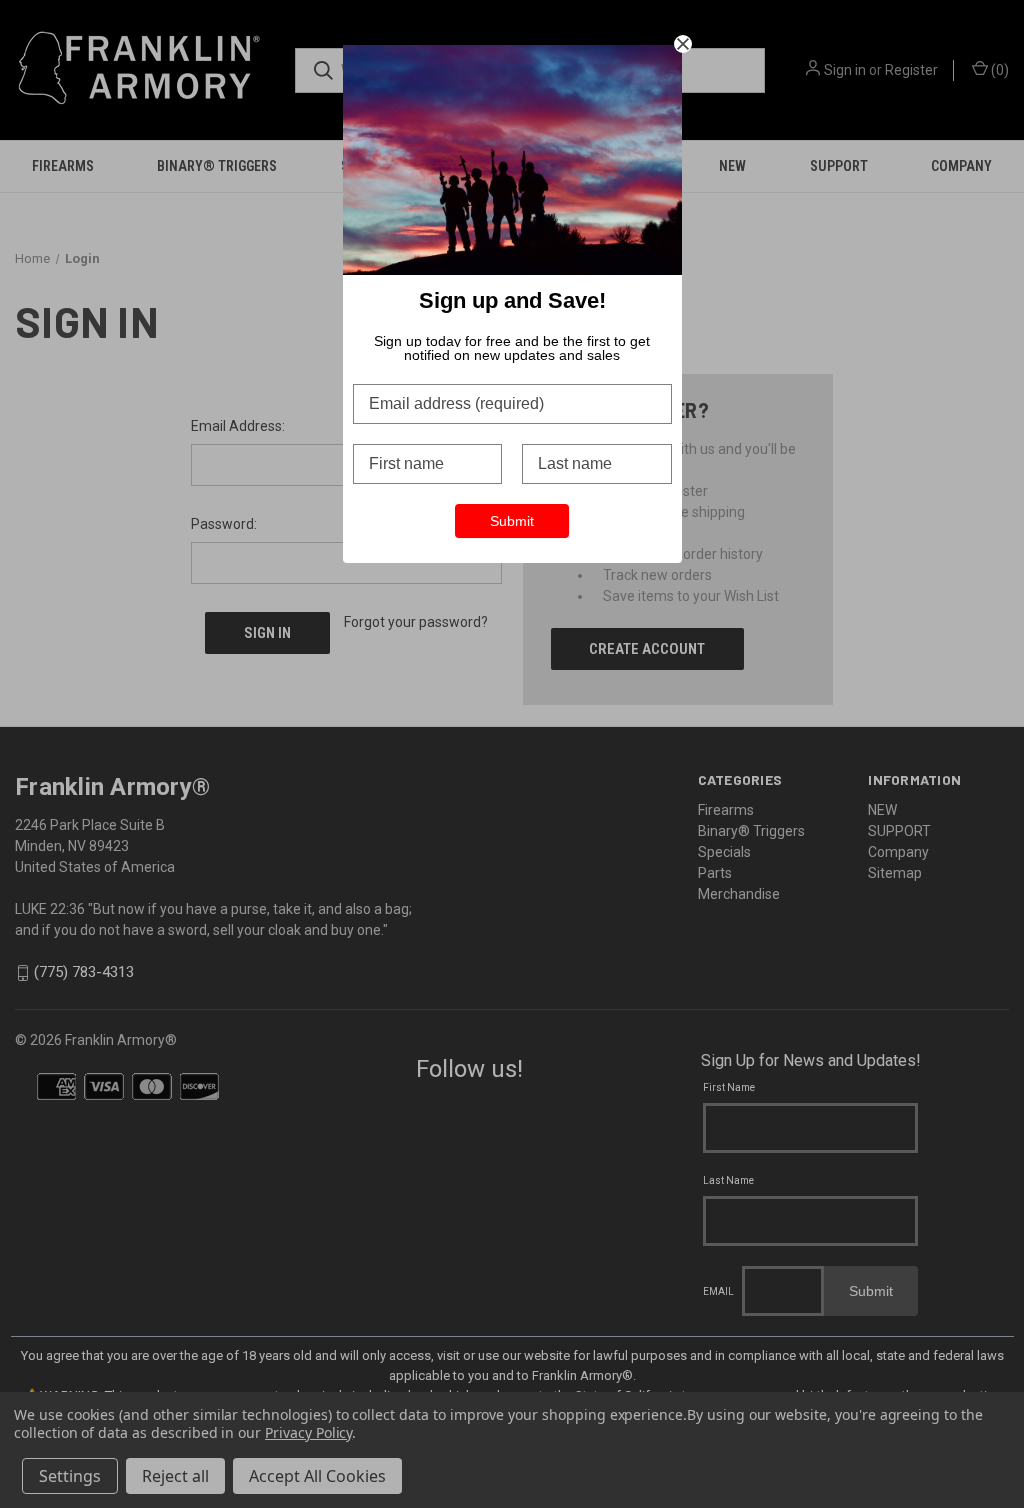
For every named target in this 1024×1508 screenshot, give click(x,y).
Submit (512, 521)
